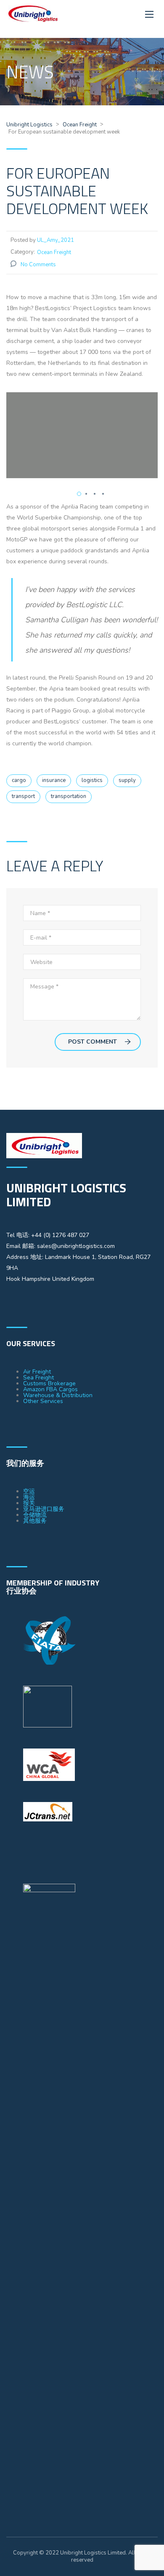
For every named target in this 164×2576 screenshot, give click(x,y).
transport (23, 796)
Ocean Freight (54, 252)
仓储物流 (35, 1515)
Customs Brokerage (49, 1383)
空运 (29, 1491)
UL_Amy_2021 (56, 240)
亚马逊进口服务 (44, 1509)
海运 (29, 1497)
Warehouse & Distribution (58, 1395)
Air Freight (37, 1372)
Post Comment (93, 1042)
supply (127, 780)
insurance (54, 780)
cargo (19, 780)
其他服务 (35, 1521)
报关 (29, 1503)
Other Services (43, 1401)
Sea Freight (38, 1378)
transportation (69, 796)
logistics (92, 780)
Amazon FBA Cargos (50, 1389)
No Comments (38, 265)
